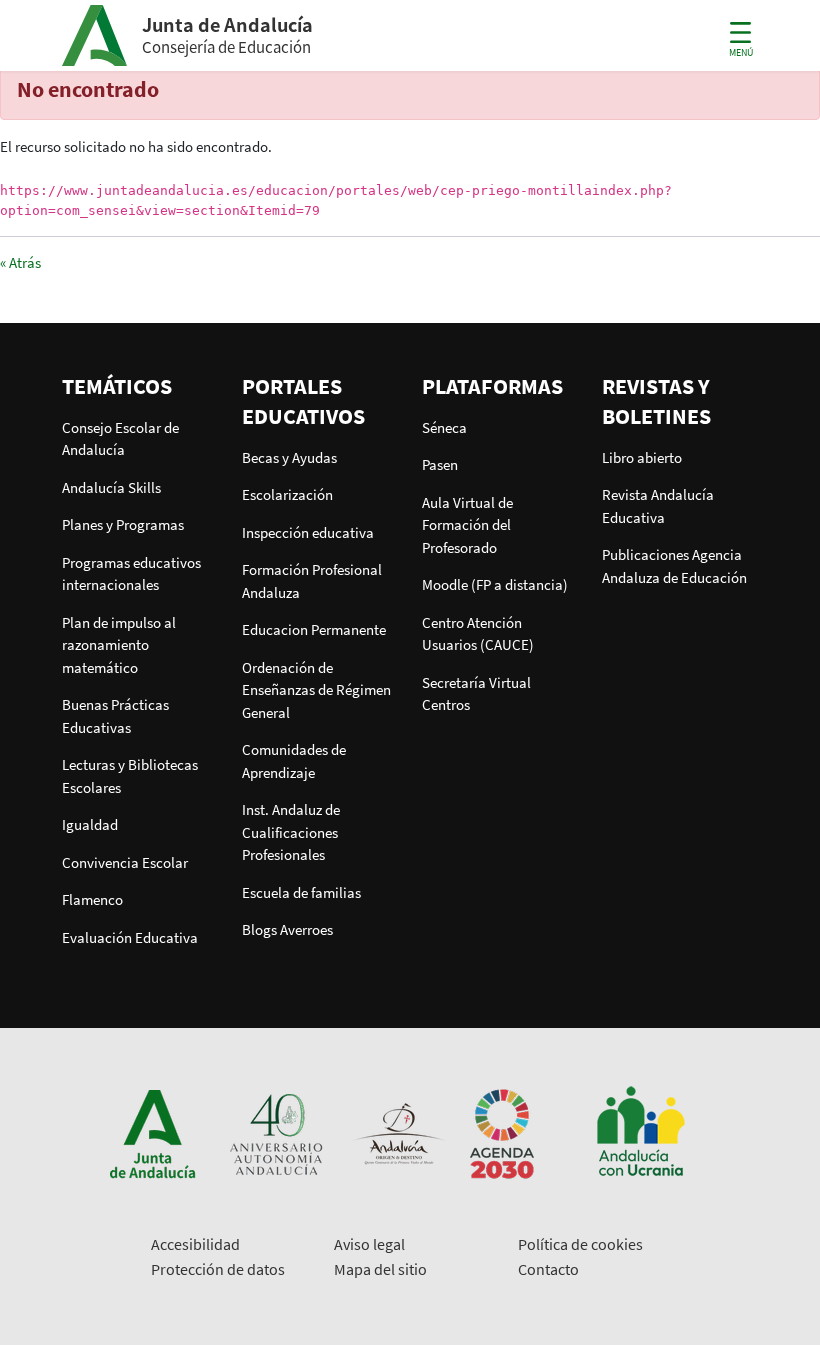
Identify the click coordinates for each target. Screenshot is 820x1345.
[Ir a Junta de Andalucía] (153, 1132)
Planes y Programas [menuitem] (123, 524)
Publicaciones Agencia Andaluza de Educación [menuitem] (674, 566)
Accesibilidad (195, 1244)
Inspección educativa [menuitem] (308, 532)
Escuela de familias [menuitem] (301, 892)
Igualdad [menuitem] (90, 824)
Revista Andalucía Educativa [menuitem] (658, 506)
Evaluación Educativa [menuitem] (130, 937)
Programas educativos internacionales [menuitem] (131, 574)
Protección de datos (218, 1269)
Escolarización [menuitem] (287, 494)
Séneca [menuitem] (444, 427)
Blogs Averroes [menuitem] (287, 929)
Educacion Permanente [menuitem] (314, 629)
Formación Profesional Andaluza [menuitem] (312, 581)
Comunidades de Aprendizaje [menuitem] (294, 761)
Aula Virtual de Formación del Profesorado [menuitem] (467, 525)
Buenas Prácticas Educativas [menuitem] (115, 716)
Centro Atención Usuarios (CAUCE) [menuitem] (478, 634)
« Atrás (20, 262)
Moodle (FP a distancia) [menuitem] (495, 584)
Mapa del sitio (380, 1269)
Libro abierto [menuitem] (642, 457)
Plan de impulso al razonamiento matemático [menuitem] (119, 645)
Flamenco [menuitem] (92, 899)
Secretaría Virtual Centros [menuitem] (476, 694)
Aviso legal (369, 1244)
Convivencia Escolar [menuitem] (125, 862)
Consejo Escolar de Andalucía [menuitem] (120, 439)
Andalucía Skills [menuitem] (111, 487)
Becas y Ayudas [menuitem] (289, 457)
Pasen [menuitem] (440, 464)
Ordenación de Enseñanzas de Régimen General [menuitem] (316, 690)
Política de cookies (580, 1244)
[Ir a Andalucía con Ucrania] (640, 1132)
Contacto (548, 1269)
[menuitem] (140, 386)
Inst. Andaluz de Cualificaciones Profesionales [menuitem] (291, 832)
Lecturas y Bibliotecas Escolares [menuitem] (130, 776)
